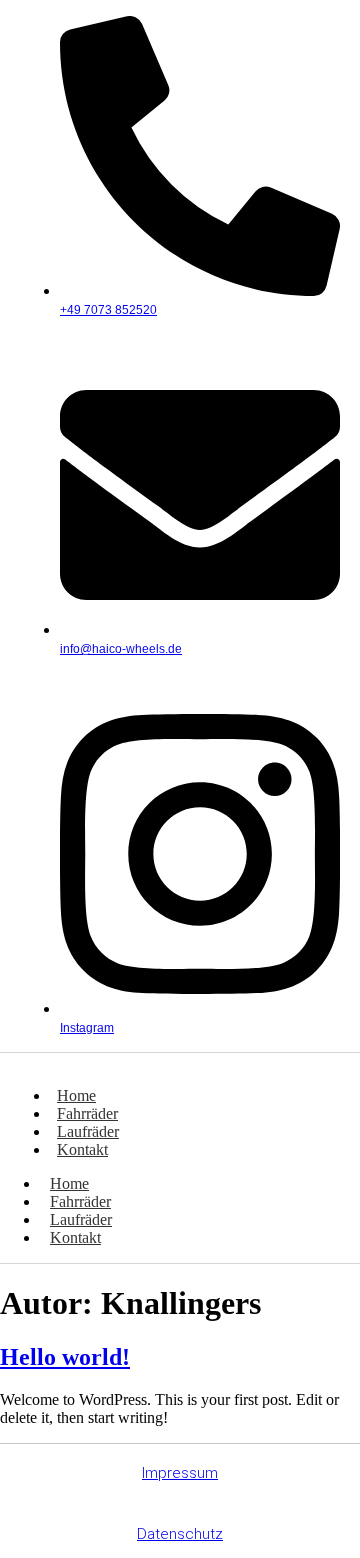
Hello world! (65, 1357)
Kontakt (82, 1149)
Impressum (180, 1473)
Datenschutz (180, 1534)
